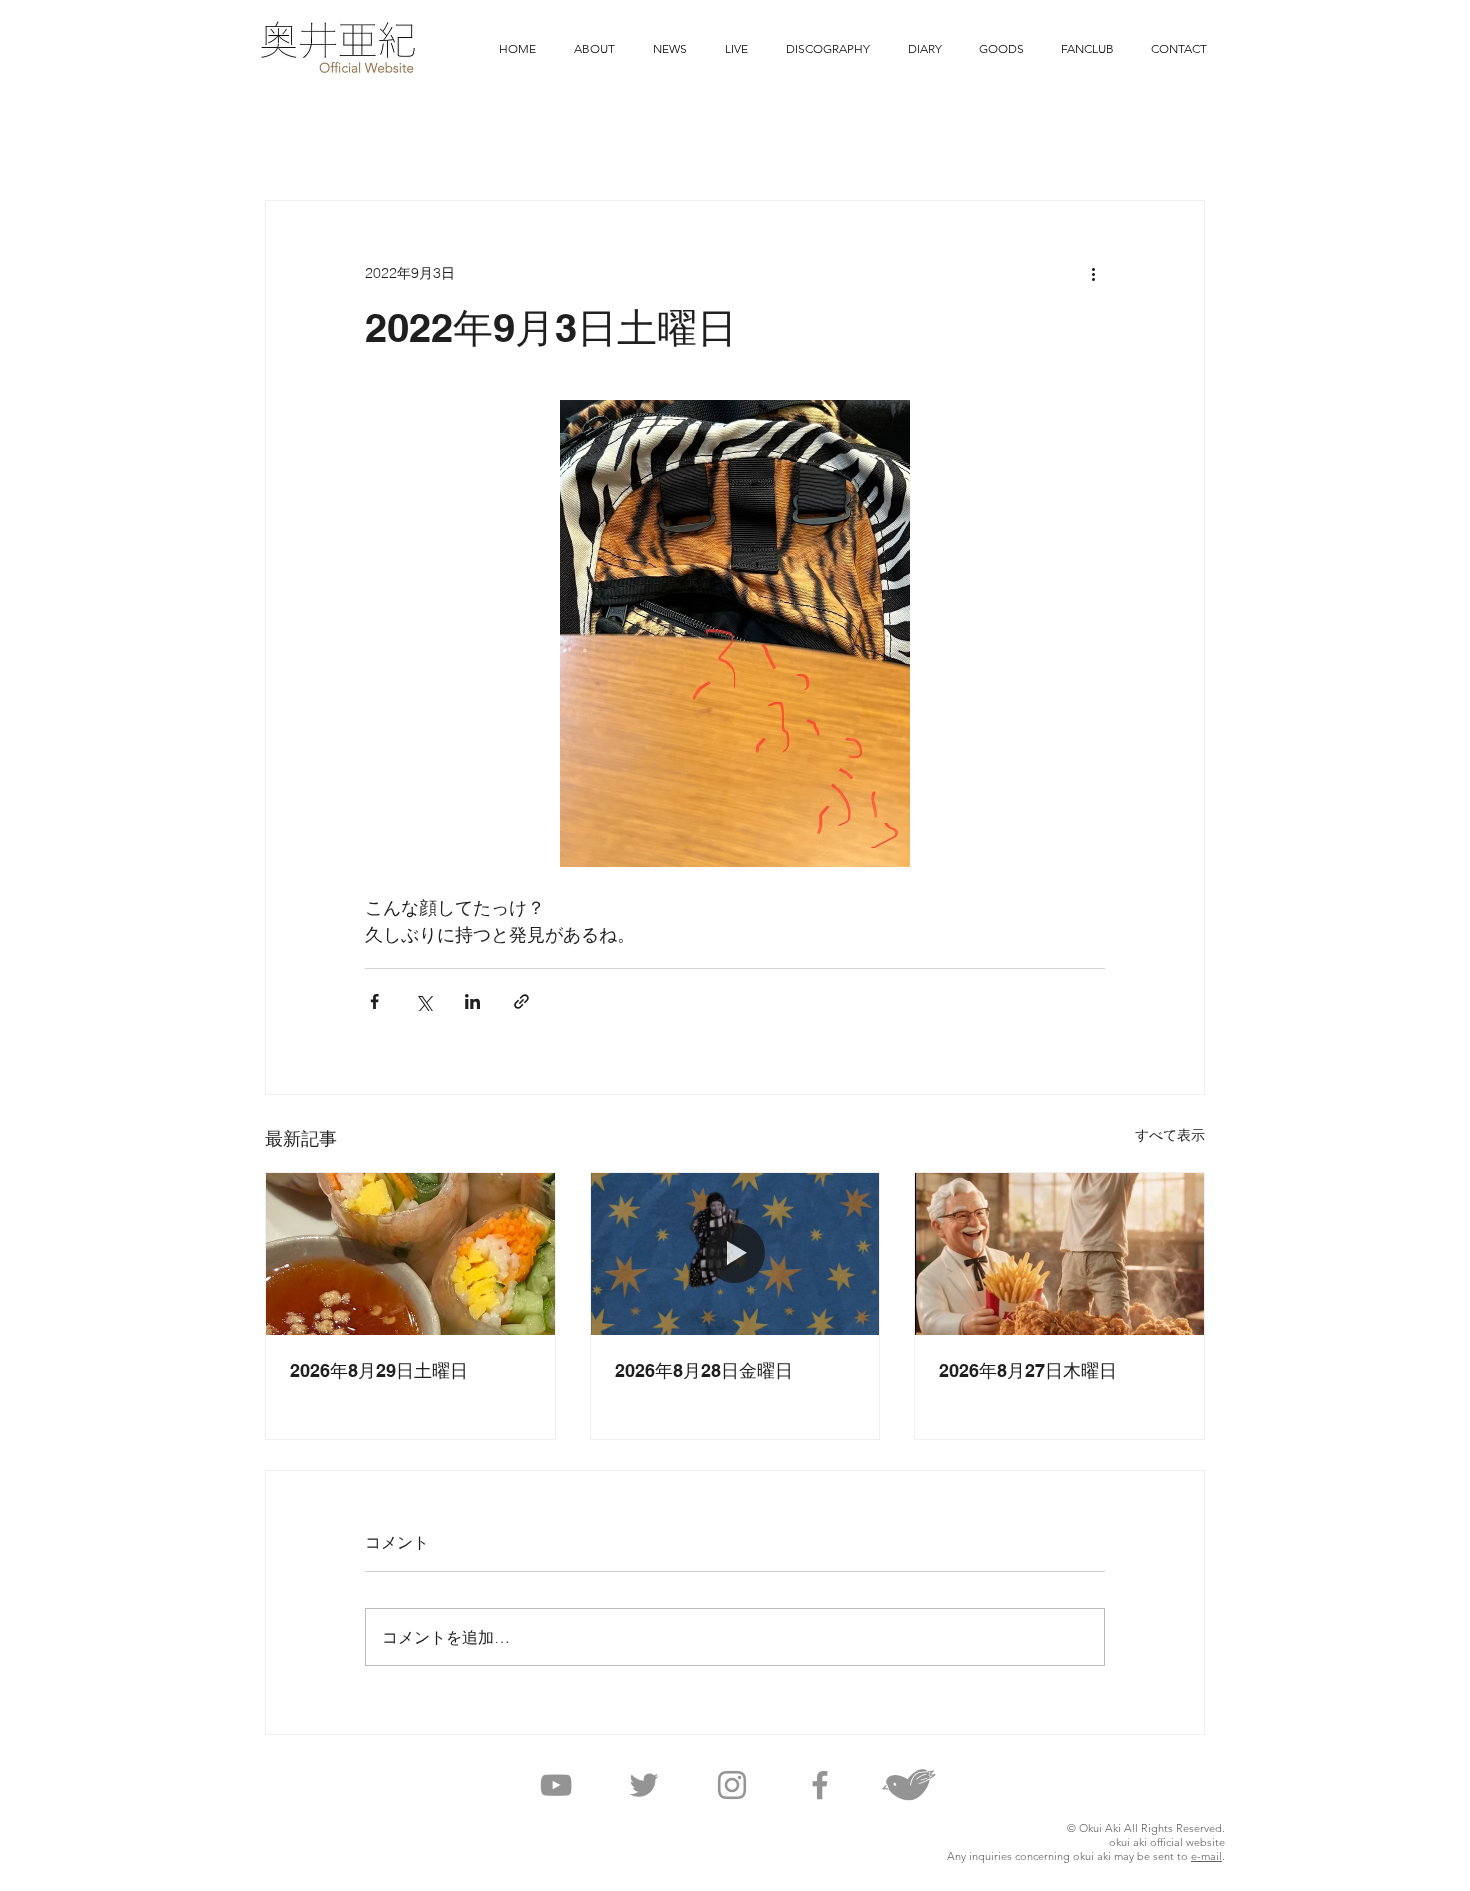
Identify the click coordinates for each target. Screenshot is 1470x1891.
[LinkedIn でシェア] (472, 1001)
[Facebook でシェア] (374, 1001)
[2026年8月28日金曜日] (735, 1254)
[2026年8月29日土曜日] (410, 1254)
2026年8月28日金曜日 (704, 1370)
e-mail (1206, 1856)
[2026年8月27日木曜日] (1059, 1254)
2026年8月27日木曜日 (1028, 1370)
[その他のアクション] (1093, 273)
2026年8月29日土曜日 (379, 1370)
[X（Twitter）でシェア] (423, 1001)
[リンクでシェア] (521, 1001)
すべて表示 (1170, 1135)
